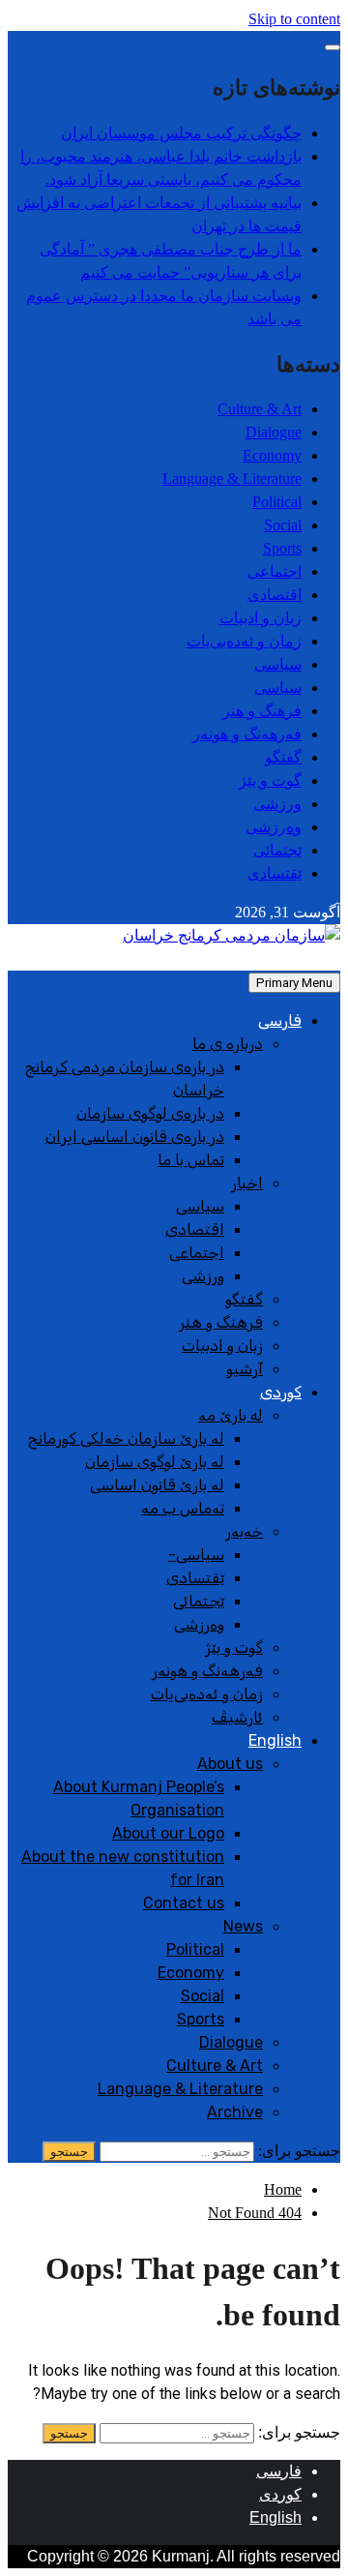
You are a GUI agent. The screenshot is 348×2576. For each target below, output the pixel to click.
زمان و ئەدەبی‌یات (244, 641)
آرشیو (245, 1369)
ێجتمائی (277, 850)
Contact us (184, 1903)
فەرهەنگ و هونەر (247, 734)
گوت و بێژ (270, 780)
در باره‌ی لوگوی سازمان (150, 1113)
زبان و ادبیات (261, 618)
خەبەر (244, 1531)
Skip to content (294, 19)
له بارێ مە (231, 1415)
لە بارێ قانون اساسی (157, 1485)
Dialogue (274, 432)
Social (283, 525)
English (275, 1740)
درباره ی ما (228, 1044)
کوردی (281, 1392)
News (243, 1926)
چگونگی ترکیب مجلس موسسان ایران (181, 133)
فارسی (280, 1020)
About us (230, 1764)
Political (277, 502)
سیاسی (278, 664)
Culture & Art (260, 409)
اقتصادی (275, 595)
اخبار (247, 1183)
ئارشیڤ (237, 1717)
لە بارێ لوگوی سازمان (155, 1462)
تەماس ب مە (183, 1508)
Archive (235, 2112)
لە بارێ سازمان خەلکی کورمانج (126, 1438)
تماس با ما (191, 1160)
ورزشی (277, 804)
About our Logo (168, 1833)
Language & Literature (232, 479)
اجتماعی (275, 571)
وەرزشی (274, 827)
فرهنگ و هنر (262, 711)
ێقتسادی (275, 873)
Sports (282, 548)
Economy (272, 455)
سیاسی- (196, 1555)
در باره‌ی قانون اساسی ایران (135, 1137)
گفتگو (283, 757)
